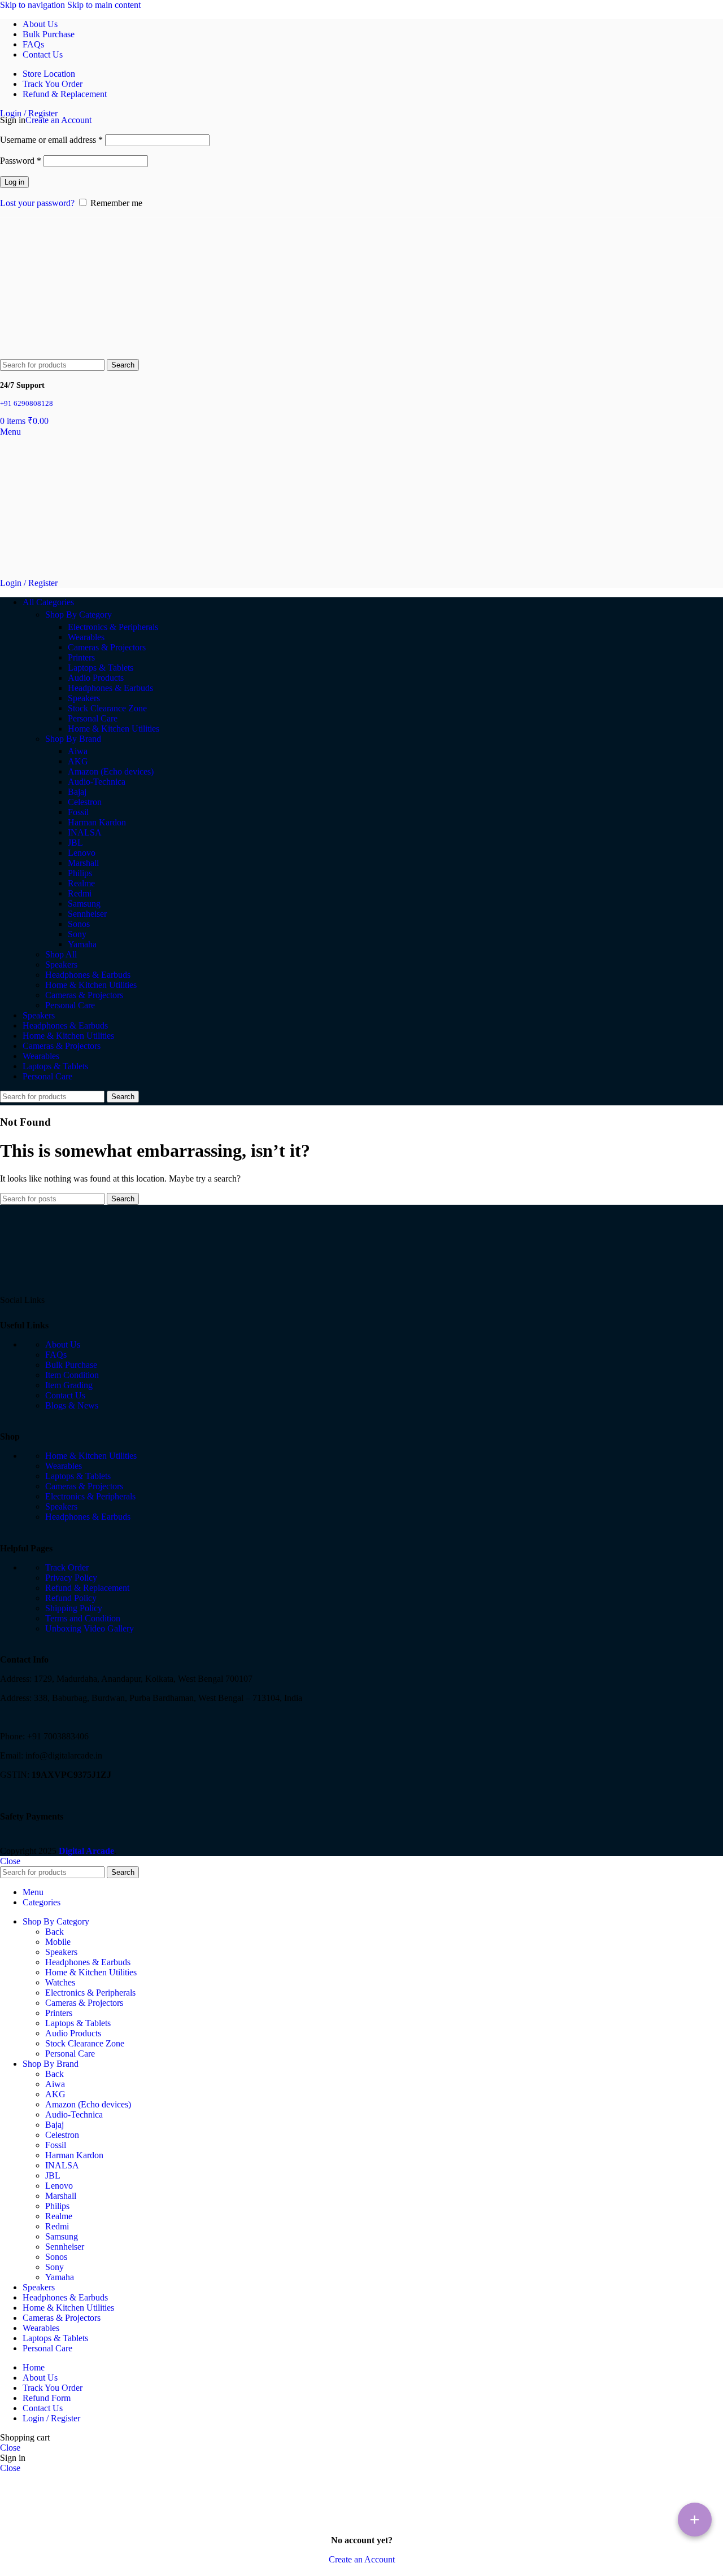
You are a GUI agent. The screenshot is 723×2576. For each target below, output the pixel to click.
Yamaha (82, 944)
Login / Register (51, 2418)
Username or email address (51, 140)
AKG (78, 761)
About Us (63, 1344)
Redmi (80, 893)
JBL (75, 843)
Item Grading (69, 1385)
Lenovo (82, 853)
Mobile (58, 1942)
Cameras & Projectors (107, 647)
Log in (14, 182)
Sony (77, 934)
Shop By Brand (73, 739)
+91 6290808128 (27, 403)
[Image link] (42, 1286)
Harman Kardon (97, 822)
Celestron (85, 802)
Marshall (83, 863)
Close (10, 1861)
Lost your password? (37, 203)
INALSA (85, 832)
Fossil (78, 812)
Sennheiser (87, 914)
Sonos (79, 924)
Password (21, 161)
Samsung (84, 904)
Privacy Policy (71, 1578)
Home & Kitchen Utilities (114, 729)
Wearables (86, 637)
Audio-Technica (97, 782)
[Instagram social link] (77, 1300)
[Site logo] (34, 354)
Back (55, 1932)
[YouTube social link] (97, 1300)
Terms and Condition (83, 1618)
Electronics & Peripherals (113, 627)
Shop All (61, 954)
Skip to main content (104, 5)
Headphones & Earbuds (110, 688)
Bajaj (77, 792)
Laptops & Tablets (101, 668)
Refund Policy (71, 1598)
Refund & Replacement (87, 1588)
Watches (60, 1982)
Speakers (84, 698)
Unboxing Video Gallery (90, 1628)
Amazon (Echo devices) (111, 771)
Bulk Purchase (71, 1365)
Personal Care (93, 718)
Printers (81, 657)
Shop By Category (79, 615)
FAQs (56, 1355)
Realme (81, 883)
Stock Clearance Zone (107, 708)
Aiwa (78, 751)
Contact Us (65, 1395)
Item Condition (72, 1375)
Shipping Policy (74, 1608)
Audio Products (96, 678)
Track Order (67, 1567)
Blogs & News (72, 1405)
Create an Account (58, 120)
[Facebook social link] (56, 1300)
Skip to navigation (34, 5)
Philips (80, 873)
